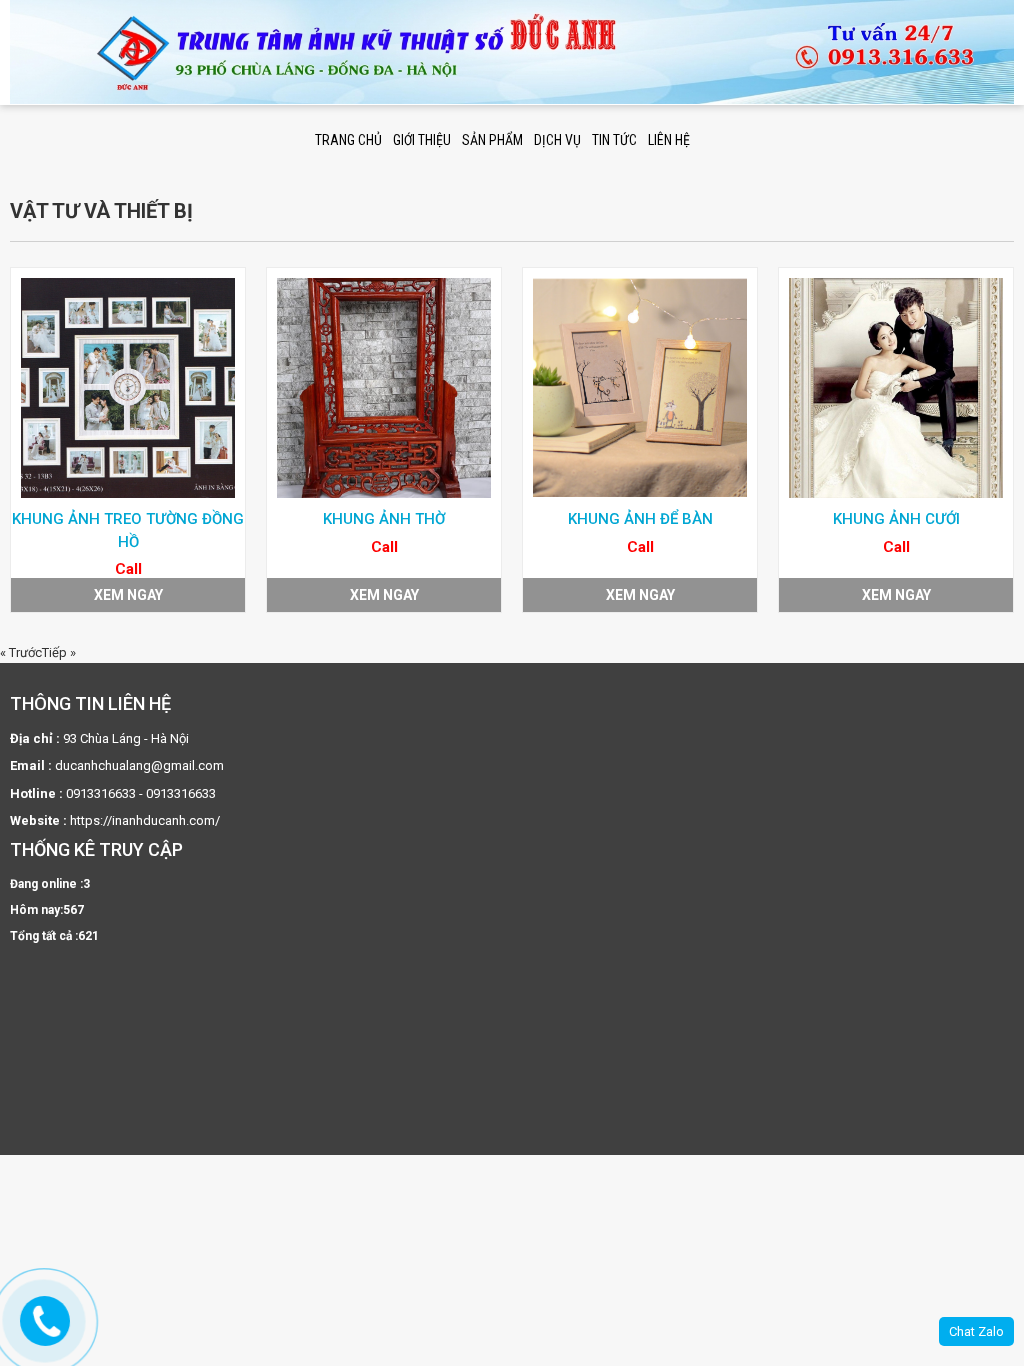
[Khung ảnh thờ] (384, 388)
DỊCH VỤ (557, 140)
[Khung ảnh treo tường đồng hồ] (128, 388)
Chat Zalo (976, 1331)
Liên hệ (669, 140)
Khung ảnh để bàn (640, 519)
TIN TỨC (614, 140)
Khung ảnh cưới (896, 519)
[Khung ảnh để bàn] (640, 388)
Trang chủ (348, 140)
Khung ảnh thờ (384, 519)
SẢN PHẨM (492, 140)
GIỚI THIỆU (422, 140)
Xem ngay (128, 595)
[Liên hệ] (47, 1321)
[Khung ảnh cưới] (896, 388)
